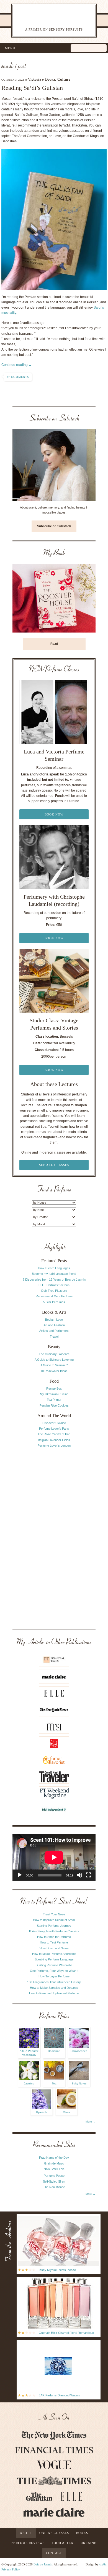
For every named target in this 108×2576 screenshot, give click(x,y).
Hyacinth (42, 2112)
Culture (64, 79)
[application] (54, 1857)
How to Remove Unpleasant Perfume (54, 1993)
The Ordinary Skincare (54, 1354)
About (26, 2533)
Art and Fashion (54, 1325)
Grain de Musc (54, 2163)
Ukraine (89, 2543)
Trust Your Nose (54, 1914)
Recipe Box (54, 1389)
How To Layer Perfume (54, 1976)
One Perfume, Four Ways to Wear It (54, 1971)
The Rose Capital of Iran (54, 1434)
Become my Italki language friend (54, 1274)
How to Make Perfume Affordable (54, 1954)
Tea (54, 2083)
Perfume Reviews (28, 2543)
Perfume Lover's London (54, 1446)
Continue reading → (17, 365)
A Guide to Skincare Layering (54, 1360)
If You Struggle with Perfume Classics (54, 1931)
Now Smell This (54, 2169)
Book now (54, 814)
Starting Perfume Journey (54, 1926)
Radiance (54, 2051)
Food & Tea (63, 2543)
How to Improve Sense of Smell (54, 1920)
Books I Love (54, 1320)
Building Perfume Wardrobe (54, 1965)
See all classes (54, 1165)
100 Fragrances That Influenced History (54, 1982)
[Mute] (79, 1875)
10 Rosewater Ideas (54, 1371)
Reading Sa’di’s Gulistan (32, 88)
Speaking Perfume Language (54, 1959)
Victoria (35, 79)
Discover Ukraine (54, 1423)
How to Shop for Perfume (54, 1937)
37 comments (18, 377)
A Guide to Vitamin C (54, 1365)
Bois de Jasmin (43, 2564)
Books (50, 79)
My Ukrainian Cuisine (54, 1394)
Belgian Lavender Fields (54, 1440)
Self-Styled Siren (54, 2181)
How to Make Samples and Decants (54, 1988)
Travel (54, 1337)
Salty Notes (79, 2083)
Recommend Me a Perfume (54, 1296)
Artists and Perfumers (54, 1331)
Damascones (79, 2051)
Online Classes (54, 2533)
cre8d (103, 2564)
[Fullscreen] (88, 1875)
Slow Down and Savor (54, 1948)
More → (91, 2122)
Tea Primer (54, 1400)
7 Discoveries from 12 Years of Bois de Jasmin (54, 1280)
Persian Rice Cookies (54, 1405)
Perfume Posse (54, 2176)
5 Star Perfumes (54, 1302)
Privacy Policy (11, 2569)
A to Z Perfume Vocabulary (29, 2053)
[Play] (20, 1875)
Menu (10, 48)
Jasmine (29, 2083)
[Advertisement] (54, 1538)
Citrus (66, 2112)
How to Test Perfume (54, 1942)
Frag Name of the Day (54, 2158)
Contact (54, 2553)
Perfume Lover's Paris (54, 1429)
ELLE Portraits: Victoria (54, 1285)
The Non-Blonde (54, 2187)
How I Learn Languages (54, 1268)
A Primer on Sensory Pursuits (47, 20)
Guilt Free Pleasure (54, 1291)
